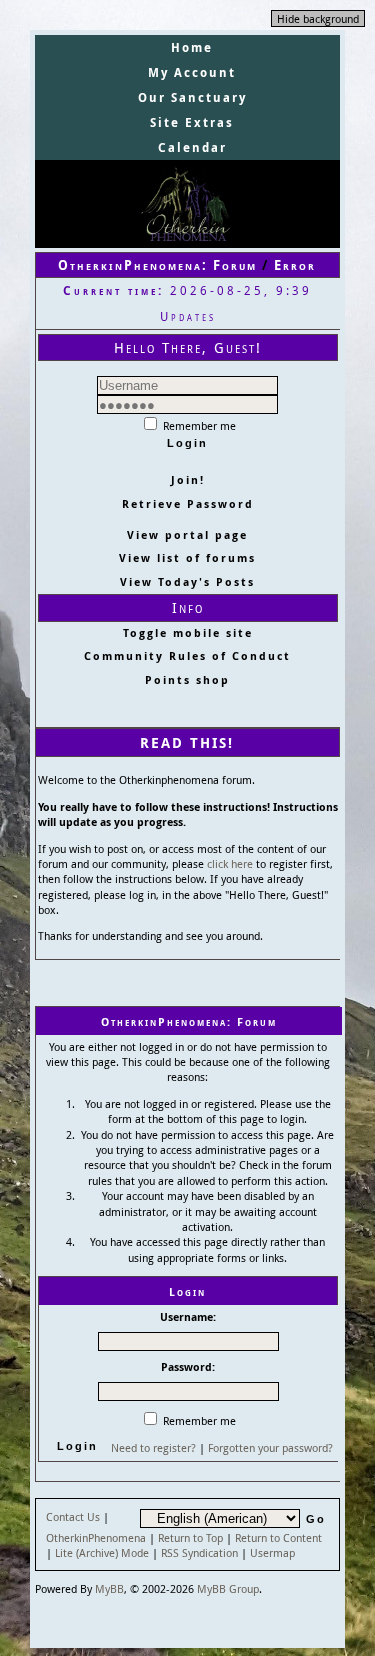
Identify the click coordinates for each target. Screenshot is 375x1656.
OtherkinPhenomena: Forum (157, 265)
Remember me (198, 425)
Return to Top (190, 1537)
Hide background (318, 18)
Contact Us (73, 1516)
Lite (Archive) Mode (102, 1552)
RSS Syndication (199, 1552)
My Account (192, 72)
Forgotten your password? (270, 1447)
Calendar (192, 147)
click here (230, 863)
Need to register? (153, 1447)
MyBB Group (228, 1588)
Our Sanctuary (192, 97)
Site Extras (192, 122)
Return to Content (278, 1537)
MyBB (109, 1588)
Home (192, 47)
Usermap (272, 1552)
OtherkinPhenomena (96, 1537)
